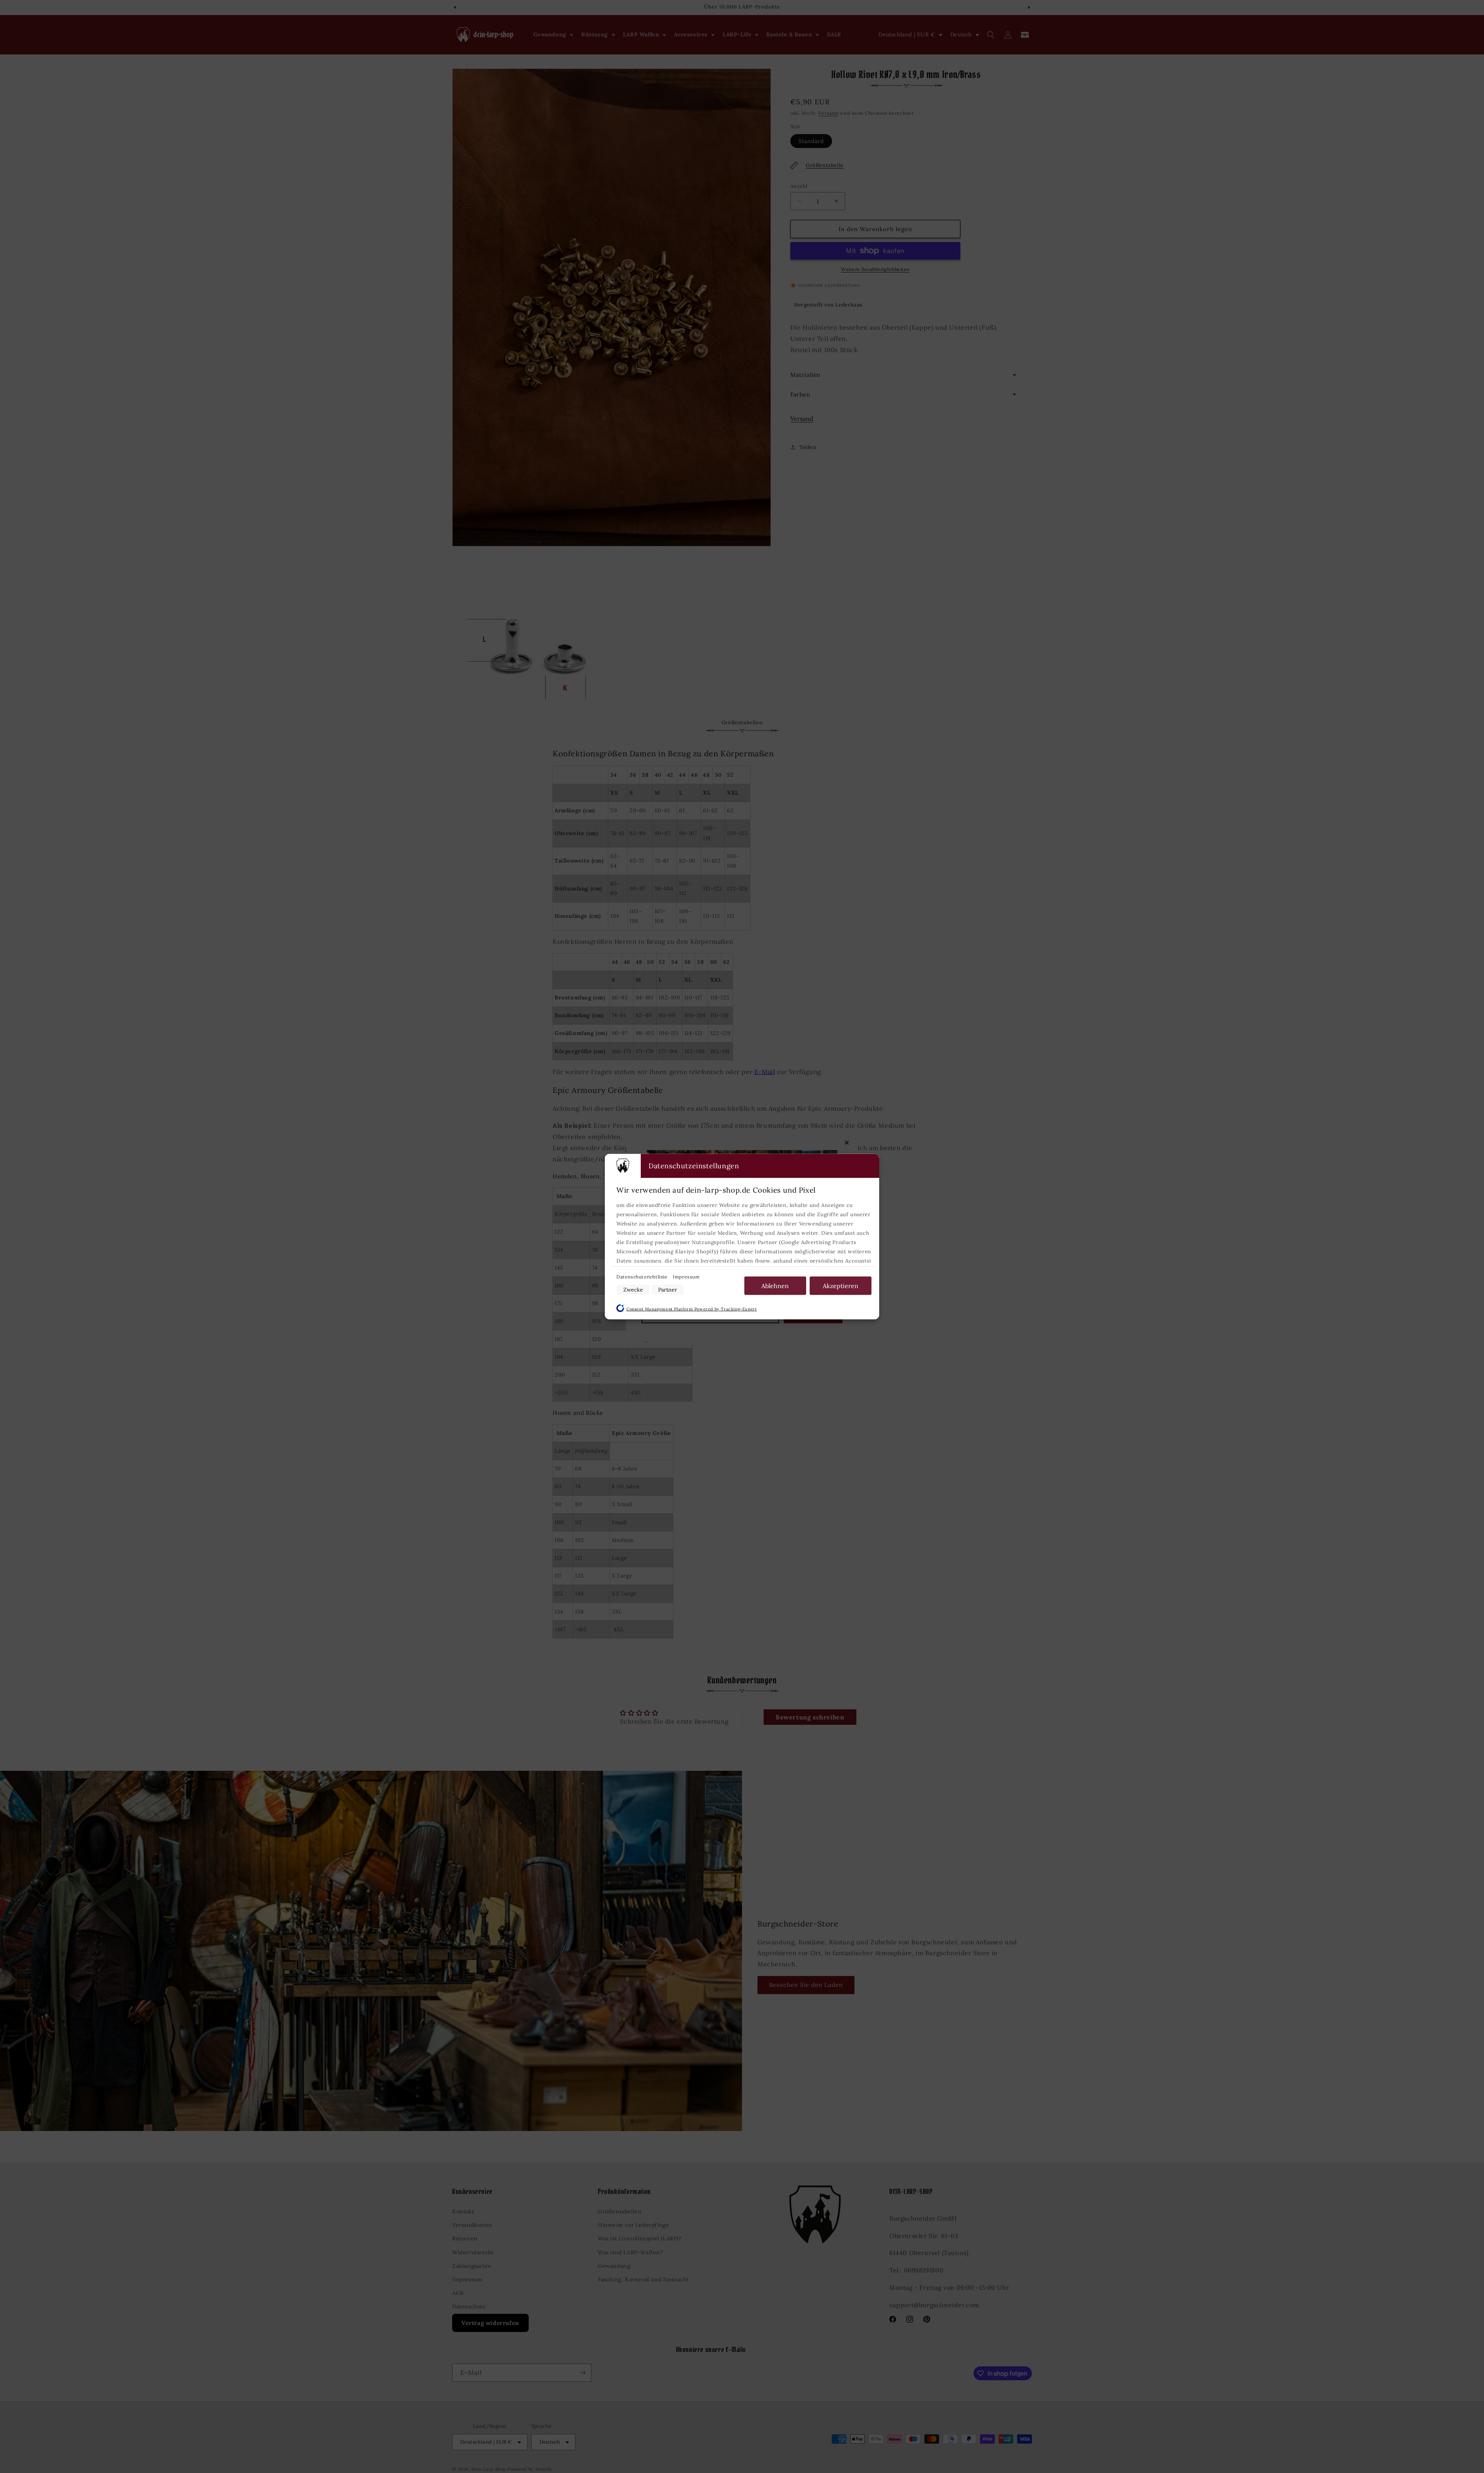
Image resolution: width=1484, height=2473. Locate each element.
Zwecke (633, 1289)
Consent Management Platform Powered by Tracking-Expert (692, 1309)
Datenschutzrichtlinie (643, 1276)
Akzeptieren (841, 1285)
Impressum (686, 1276)
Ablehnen (775, 1285)
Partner (668, 1289)
